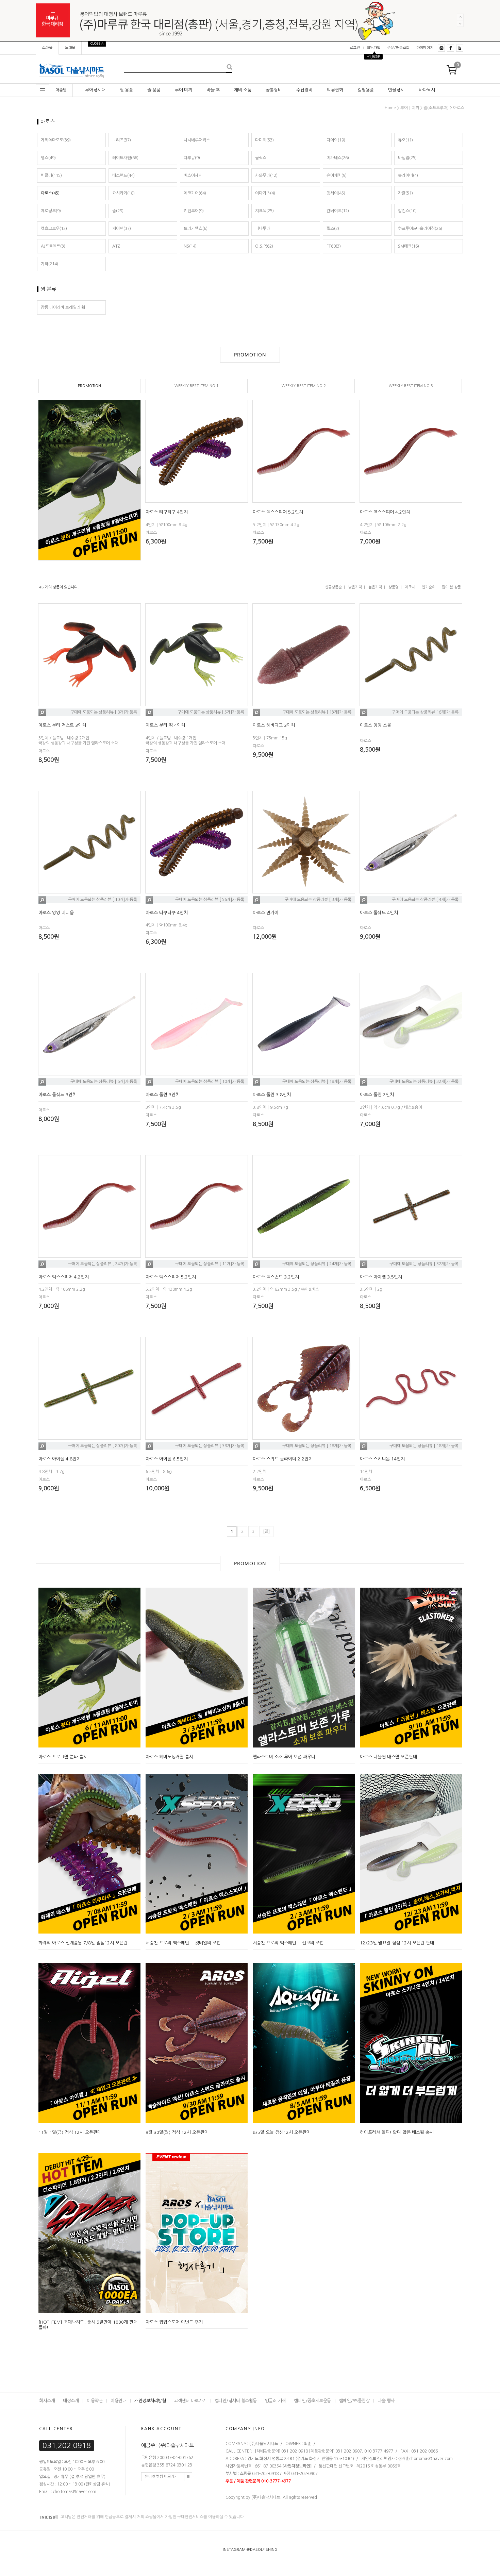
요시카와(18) (123, 193)
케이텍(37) (122, 229)
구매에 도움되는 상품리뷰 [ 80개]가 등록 (103, 1446)
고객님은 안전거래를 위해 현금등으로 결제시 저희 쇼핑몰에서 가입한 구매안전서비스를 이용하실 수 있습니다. (152, 2517)
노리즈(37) (122, 140)
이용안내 (118, 2401)
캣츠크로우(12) (54, 229)
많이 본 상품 (451, 587)
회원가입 (373, 48)
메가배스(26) (338, 158)
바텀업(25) (407, 158)
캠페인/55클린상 (354, 2401)
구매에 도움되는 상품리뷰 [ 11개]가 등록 (210, 1264)
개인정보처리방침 (150, 2401)
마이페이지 (425, 48)
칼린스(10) (407, 211)
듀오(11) (405, 140)
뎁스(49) (48, 158)
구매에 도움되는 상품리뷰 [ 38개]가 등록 (210, 1446)
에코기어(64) (195, 193)
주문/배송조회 (398, 48)
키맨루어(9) (194, 211)
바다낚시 (427, 90)
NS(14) (190, 246)
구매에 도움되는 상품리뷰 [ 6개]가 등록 (425, 713)
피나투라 (263, 229)
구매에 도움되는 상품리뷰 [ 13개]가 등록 (317, 713)
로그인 (355, 48)
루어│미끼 (410, 108)
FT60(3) (334, 246)
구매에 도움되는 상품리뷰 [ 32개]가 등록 (424, 1082)
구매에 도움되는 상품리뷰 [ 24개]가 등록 (103, 1264)
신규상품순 (333, 587)
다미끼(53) (264, 140)
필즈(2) (333, 229)
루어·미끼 (184, 90)
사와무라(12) (266, 175)
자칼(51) (405, 193)
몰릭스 (261, 158)
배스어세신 (193, 175)
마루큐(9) (192, 158)
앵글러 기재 (275, 2401)
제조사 (410, 587)
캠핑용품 (366, 90)
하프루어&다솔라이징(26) (420, 229)
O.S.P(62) (264, 246)
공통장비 (274, 90)
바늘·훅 (213, 90)
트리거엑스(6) (196, 229)
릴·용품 (126, 90)
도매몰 (70, 48)
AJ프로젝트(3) (53, 246)
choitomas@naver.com (431, 2459)
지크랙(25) (264, 211)
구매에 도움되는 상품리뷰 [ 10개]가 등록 (103, 900)
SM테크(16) (409, 246)
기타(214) (49, 264)
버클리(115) (51, 175)
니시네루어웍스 (197, 140)
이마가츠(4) (265, 193)
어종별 (61, 90)
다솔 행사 (386, 2401)
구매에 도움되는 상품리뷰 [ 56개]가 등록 (210, 900)
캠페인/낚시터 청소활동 (236, 2401)
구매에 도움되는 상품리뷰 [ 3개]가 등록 (318, 900)
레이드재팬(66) (125, 158)
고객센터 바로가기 (190, 2401)
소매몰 (47, 48)
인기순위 (429, 587)
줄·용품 (154, 90)
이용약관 (95, 2401)
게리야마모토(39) (56, 140)
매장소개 (71, 2401)
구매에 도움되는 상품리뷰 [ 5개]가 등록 (211, 713)
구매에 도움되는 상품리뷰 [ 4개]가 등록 (425, 900)
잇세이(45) (336, 193)
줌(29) (118, 211)
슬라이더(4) (408, 175)
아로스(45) (50, 193)
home (390, 108)
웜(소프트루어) (436, 108)
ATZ (116, 246)
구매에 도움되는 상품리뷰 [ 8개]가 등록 (104, 713)
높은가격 (375, 587)
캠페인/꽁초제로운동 (312, 2401)
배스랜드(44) (123, 175)
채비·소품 (243, 90)
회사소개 (47, 2401)
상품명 (394, 587)
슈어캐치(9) (337, 175)
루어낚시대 (95, 90)
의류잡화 (335, 90)
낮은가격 (355, 587)
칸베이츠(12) (338, 211)
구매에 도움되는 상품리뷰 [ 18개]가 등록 (317, 1082)
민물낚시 (396, 90)
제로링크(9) (51, 211)
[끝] (266, 1532)
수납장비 (304, 90)
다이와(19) (336, 140)
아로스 (459, 108)
